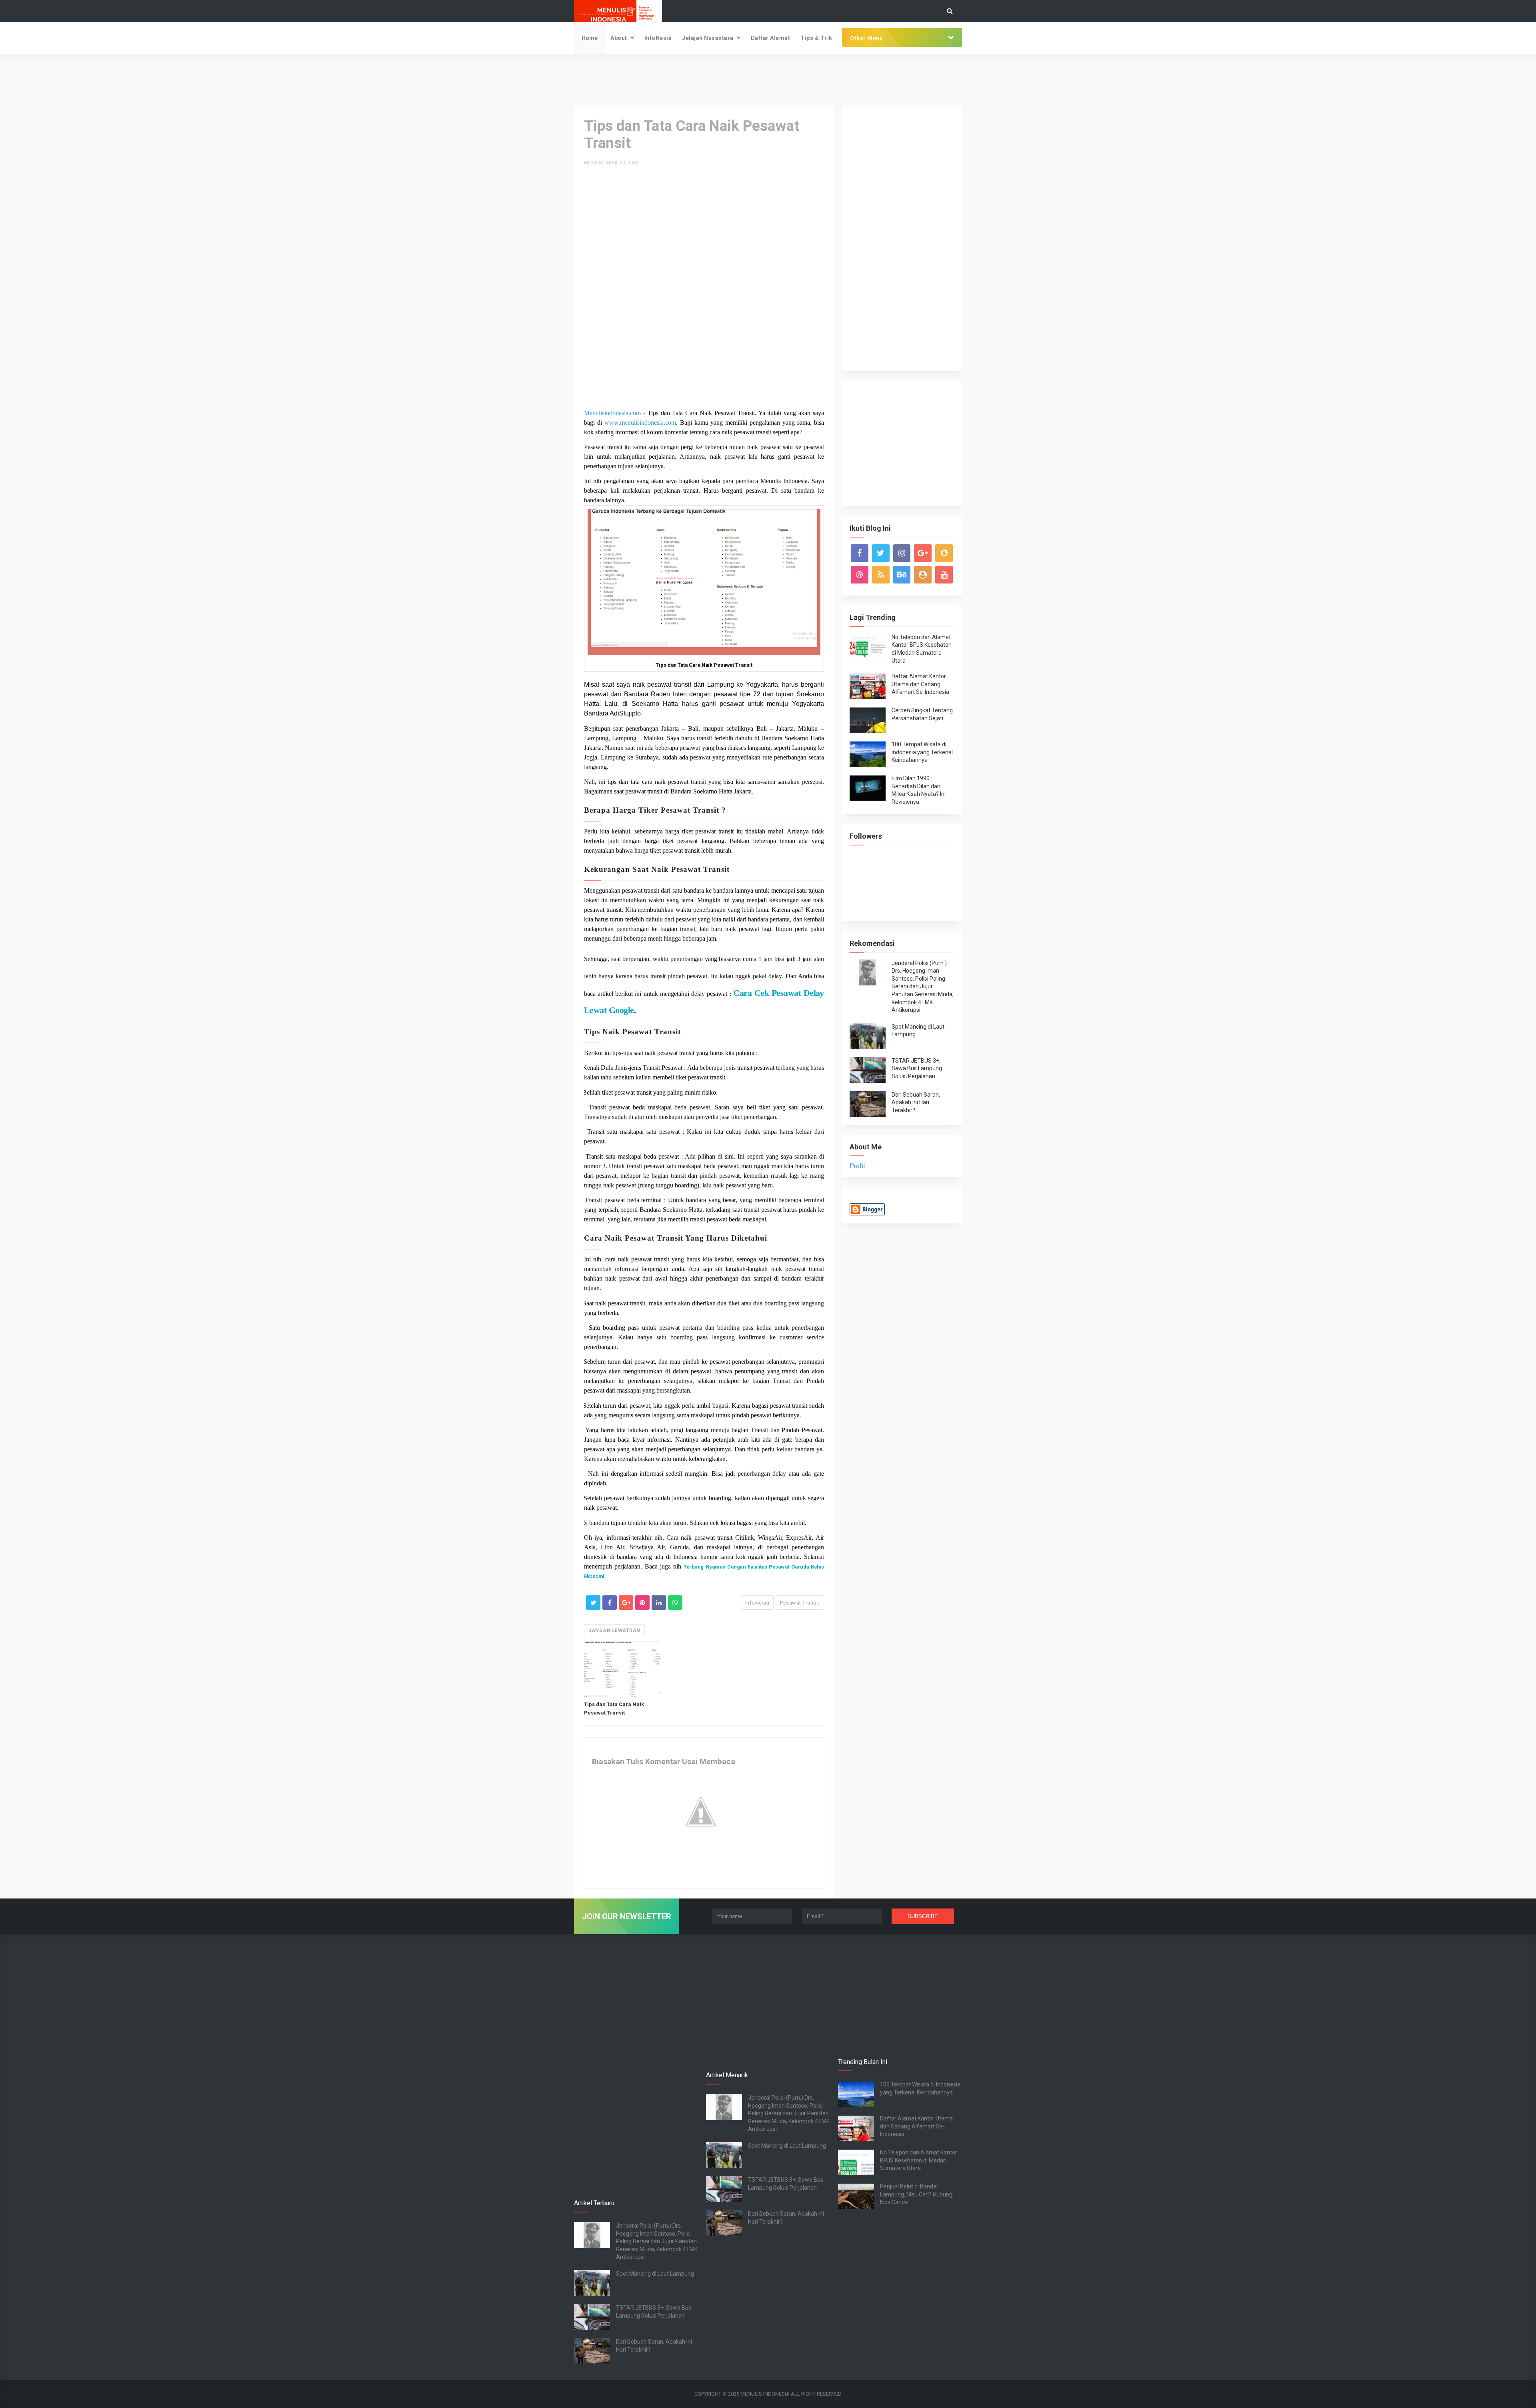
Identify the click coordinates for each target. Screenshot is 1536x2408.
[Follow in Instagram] (902, 553)
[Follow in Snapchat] (944, 553)
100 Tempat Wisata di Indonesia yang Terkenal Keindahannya (922, 752)
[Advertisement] (768, 80)
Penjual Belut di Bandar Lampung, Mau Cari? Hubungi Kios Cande (917, 2194)
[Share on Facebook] (610, 1603)
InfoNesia (658, 38)
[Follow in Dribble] (860, 575)
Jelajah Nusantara (708, 38)
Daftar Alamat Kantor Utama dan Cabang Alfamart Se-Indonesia (920, 684)
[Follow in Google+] (923, 553)
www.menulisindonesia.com (640, 423)
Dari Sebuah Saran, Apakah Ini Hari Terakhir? (916, 1102)
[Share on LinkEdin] (659, 1603)
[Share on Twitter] (593, 1603)
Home (590, 38)
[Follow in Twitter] (881, 553)
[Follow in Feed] (881, 575)
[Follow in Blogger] (923, 575)
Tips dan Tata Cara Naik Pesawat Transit (614, 1709)
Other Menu (866, 38)
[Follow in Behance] (902, 575)
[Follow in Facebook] (860, 553)
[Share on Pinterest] (642, 1603)
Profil (857, 1166)
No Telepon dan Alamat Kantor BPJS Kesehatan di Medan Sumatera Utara (919, 2160)
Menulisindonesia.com (612, 413)
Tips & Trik (816, 38)
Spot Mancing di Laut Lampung (655, 2274)
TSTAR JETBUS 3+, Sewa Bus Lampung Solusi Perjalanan (917, 1068)
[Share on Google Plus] (626, 1603)
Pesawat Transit (800, 1603)
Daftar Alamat (771, 38)
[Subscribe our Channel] (944, 575)
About (619, 38)
